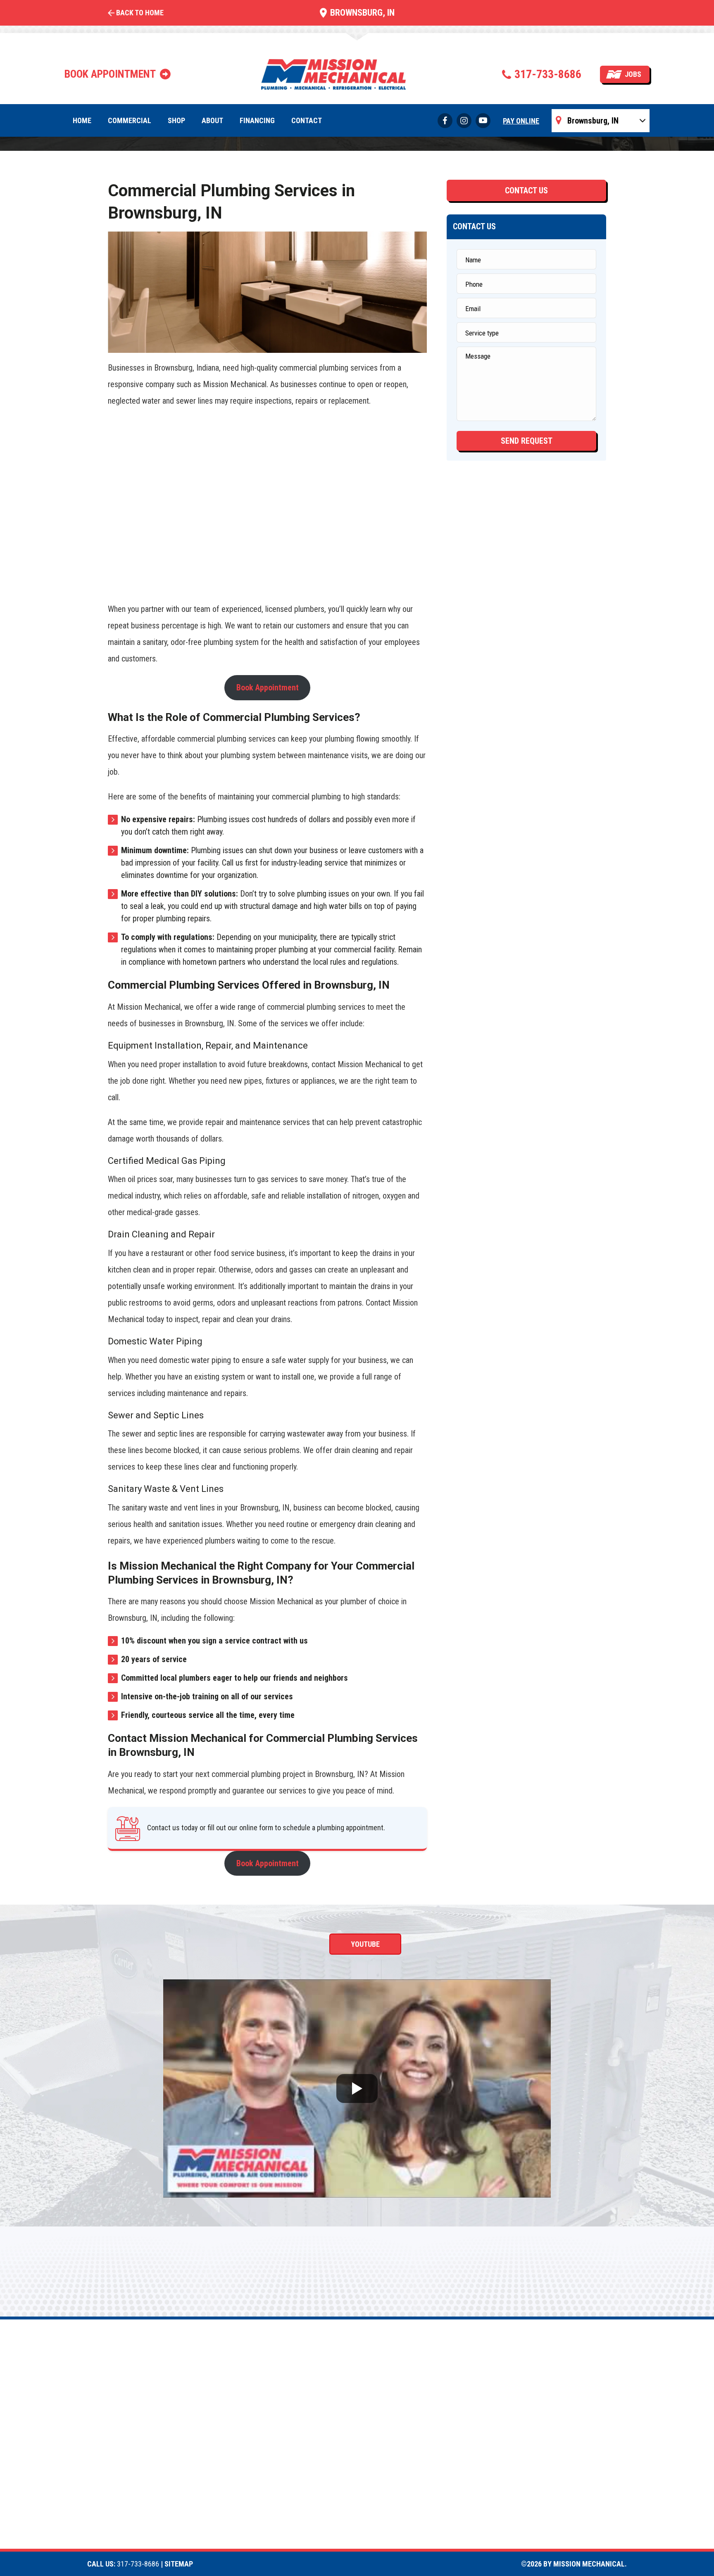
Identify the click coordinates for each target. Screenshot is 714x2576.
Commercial (130, 120)
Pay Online (521, 121)
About (212, 120)
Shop (176, 120)
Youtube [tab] (365, 1944)
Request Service (356, 614)
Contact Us (526, 190)
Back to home (140, 13)
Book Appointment (268, 687)
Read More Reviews (266, 614)
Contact (307, 120)
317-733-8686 (548, 74)
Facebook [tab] (243, 1944)
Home (82, 120)
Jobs (633, 74)
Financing (257, 120)
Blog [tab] (479, 1944)
